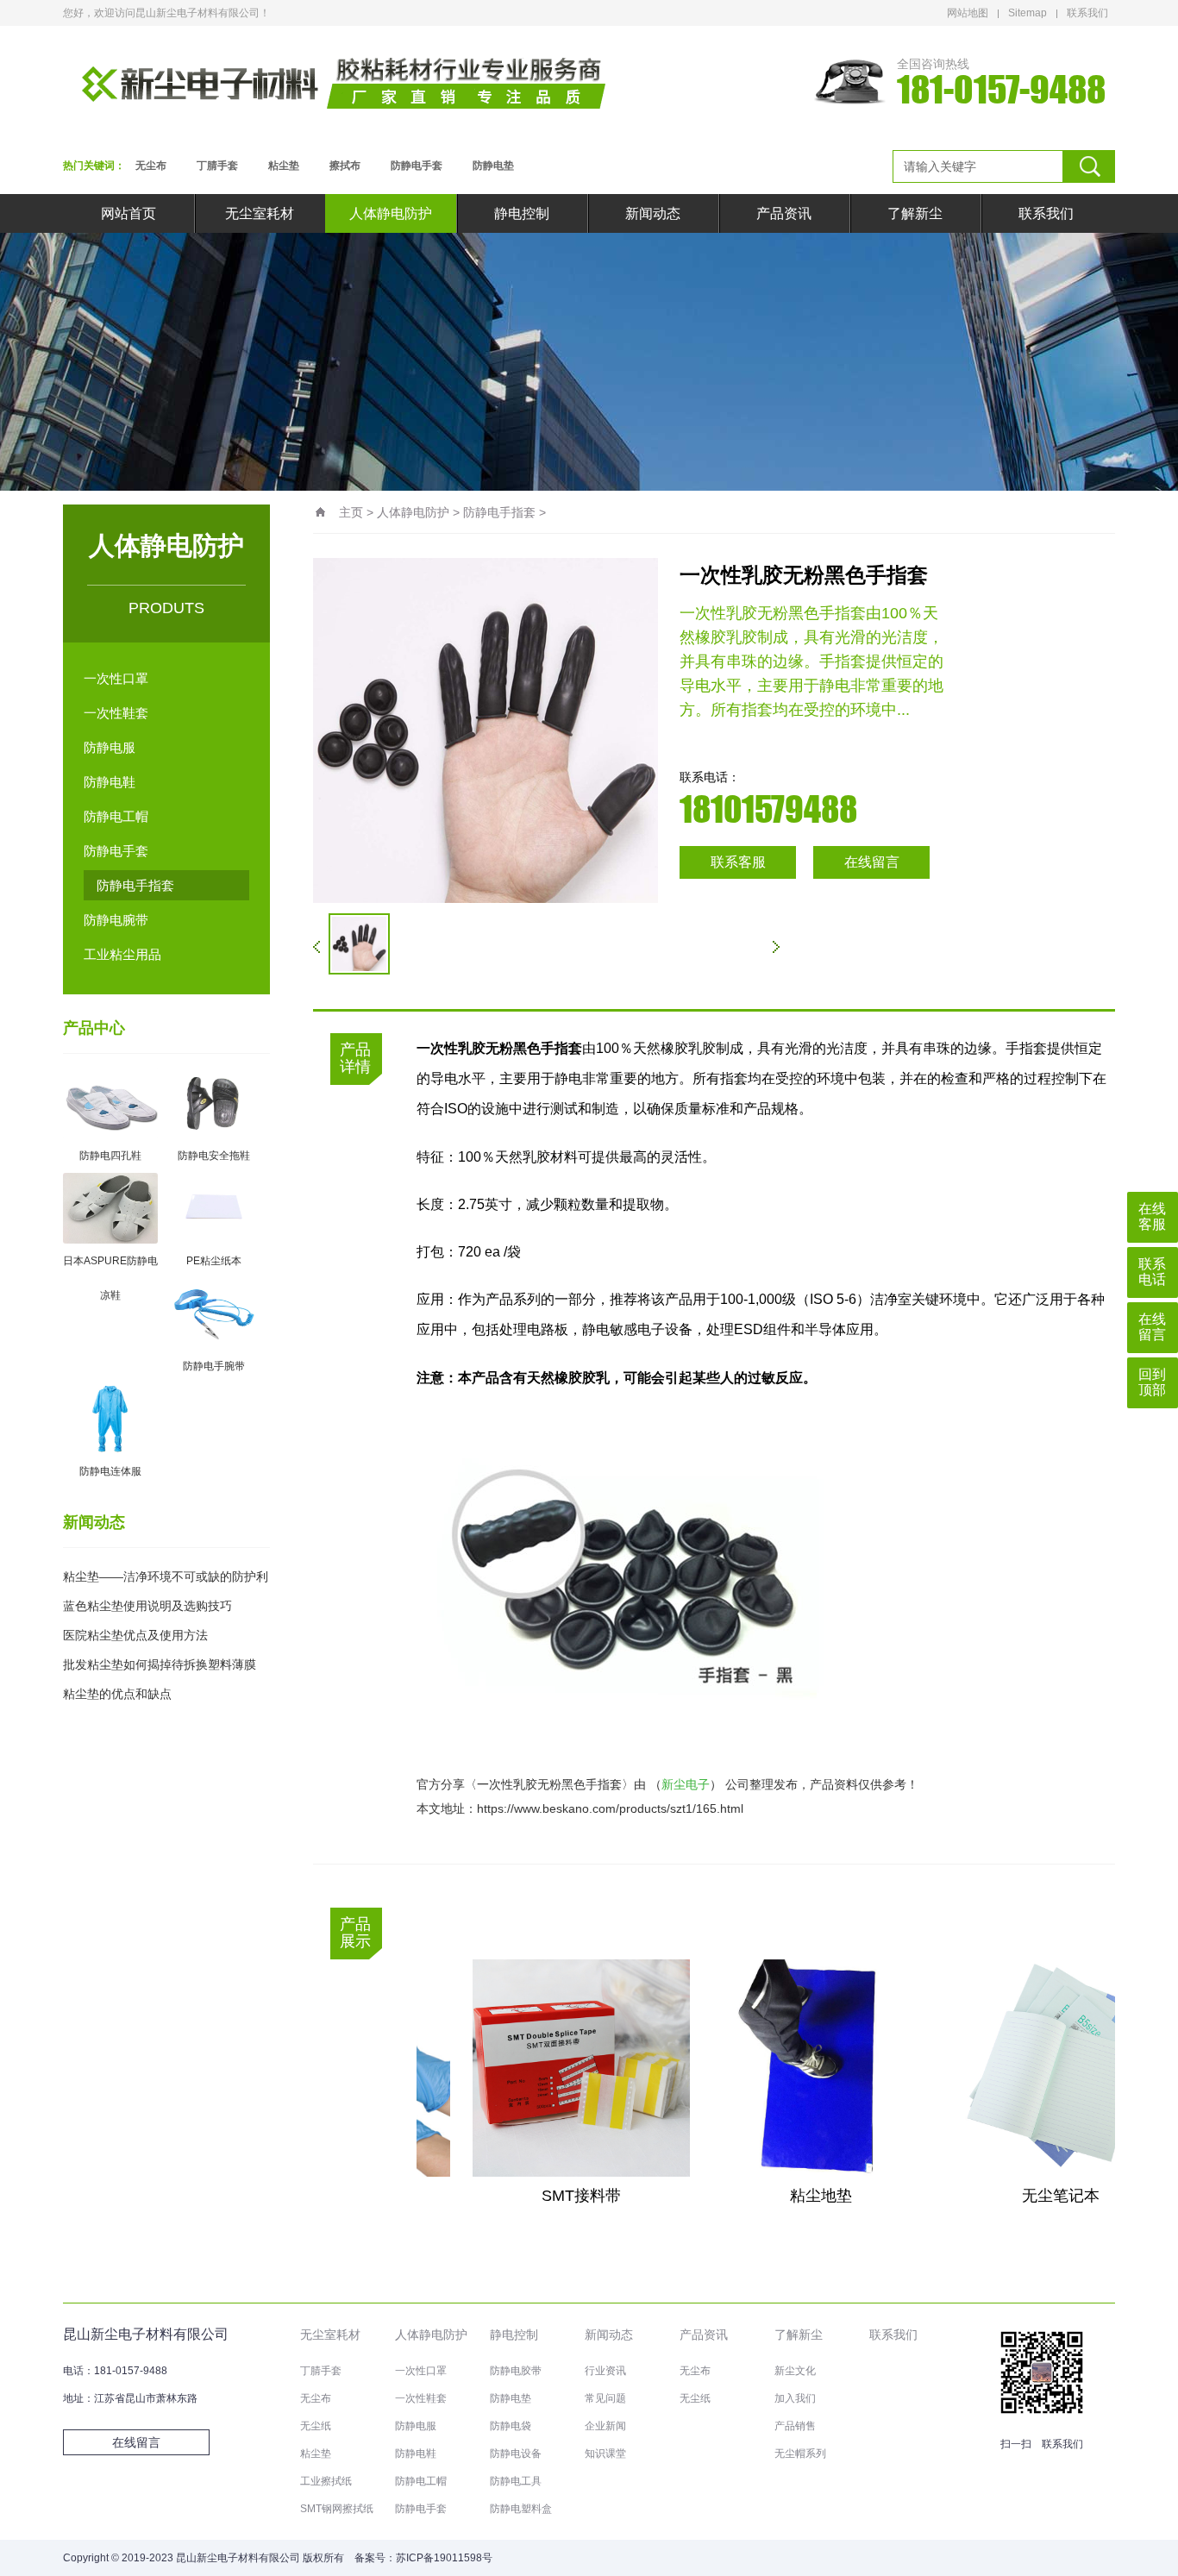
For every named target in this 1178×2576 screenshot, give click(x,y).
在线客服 (1152, 1216)
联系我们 (1087, 13)
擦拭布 (345, 166)
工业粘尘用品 (122, 954)
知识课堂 (605, 2454)
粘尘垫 (284, 166)
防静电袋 (511, 2426)
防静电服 (110, 747)
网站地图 (968, 13)
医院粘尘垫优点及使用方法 (135, 1635)
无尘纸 (316, 2426)
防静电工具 (516, 2481)
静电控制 (522, 213)
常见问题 (605, 2398)
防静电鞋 (110, 782)
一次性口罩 (116, 678)
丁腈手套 (217, 166)
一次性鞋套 (116, 713)
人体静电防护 (391, 213)
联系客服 (738, 862)
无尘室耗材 (260, 213)
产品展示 (355, 1933)
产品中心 (94, 1028)
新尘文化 (795, 2371)
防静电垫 (493, 166)
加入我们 (795, 2398)
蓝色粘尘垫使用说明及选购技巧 (147, 1606)
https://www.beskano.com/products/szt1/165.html (610, 1808)
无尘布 (151, 166)
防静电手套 (417, 166)
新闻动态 (653, 213)
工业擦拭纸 (326, 2481)
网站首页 (128, 213)
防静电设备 (516, 2454)
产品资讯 (784, 213)
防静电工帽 (116, 816)
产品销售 (795, 2426)
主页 (351, 512)
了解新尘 (915, 213)
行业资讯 (605, 2371)
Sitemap (1028, 13)
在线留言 (872, 862)
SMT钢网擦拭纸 (337, 2509)
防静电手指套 (135, 885)
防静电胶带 (516, 2371)
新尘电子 (686, 1784)
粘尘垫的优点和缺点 (117, 1694)
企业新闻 (605, 2426)
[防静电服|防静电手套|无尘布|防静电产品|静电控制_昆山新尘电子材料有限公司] (343, 82)
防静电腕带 (116, 920)
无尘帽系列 (800, 2454)
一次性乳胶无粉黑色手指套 (549, 1784)
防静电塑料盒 (521, 2509)
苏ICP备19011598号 (444, 2558)
